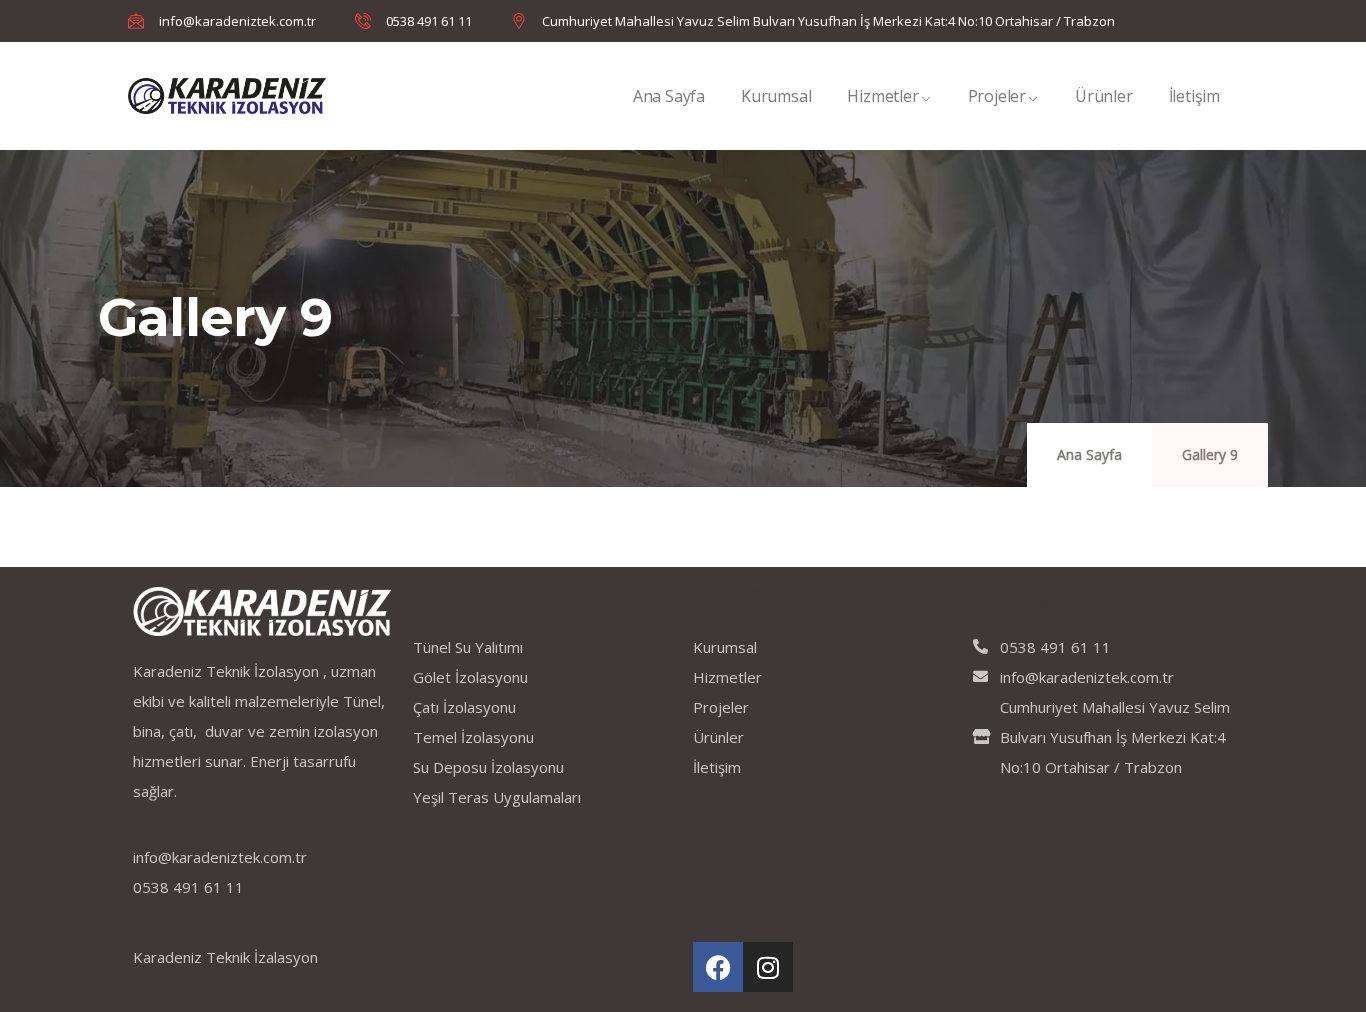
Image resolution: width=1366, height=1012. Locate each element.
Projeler (997, 96)
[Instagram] (768, 967)
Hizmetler (882, 96)
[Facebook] (718, 967)
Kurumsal (776, 96)
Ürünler (1104, 96)
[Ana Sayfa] (227, 96)
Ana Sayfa (669, 96)
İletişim (1194, 96)
